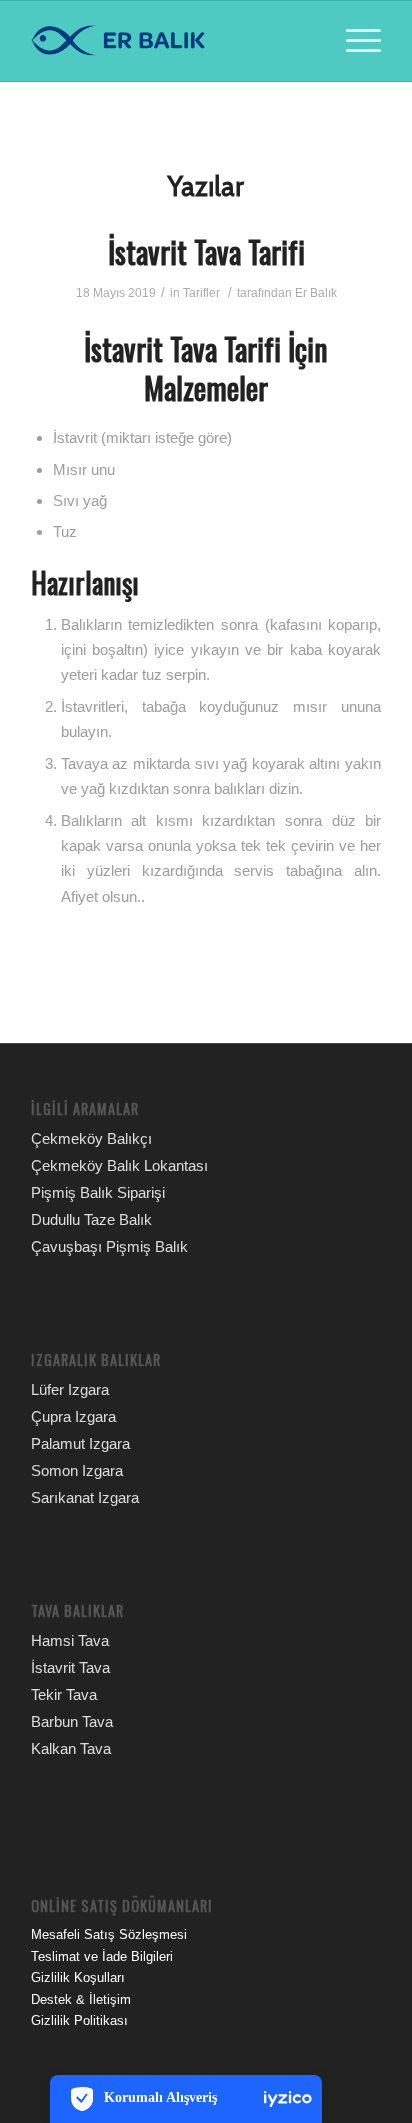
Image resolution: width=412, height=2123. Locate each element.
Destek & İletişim (81, 1999)
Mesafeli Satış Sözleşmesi (109, 1934)
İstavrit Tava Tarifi (206, 251)
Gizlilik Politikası (79, 2020)
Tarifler (201, 293)
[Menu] (353, 41)
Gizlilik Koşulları (78, 1977)
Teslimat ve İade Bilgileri (102, 1956)
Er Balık (316, 293)
